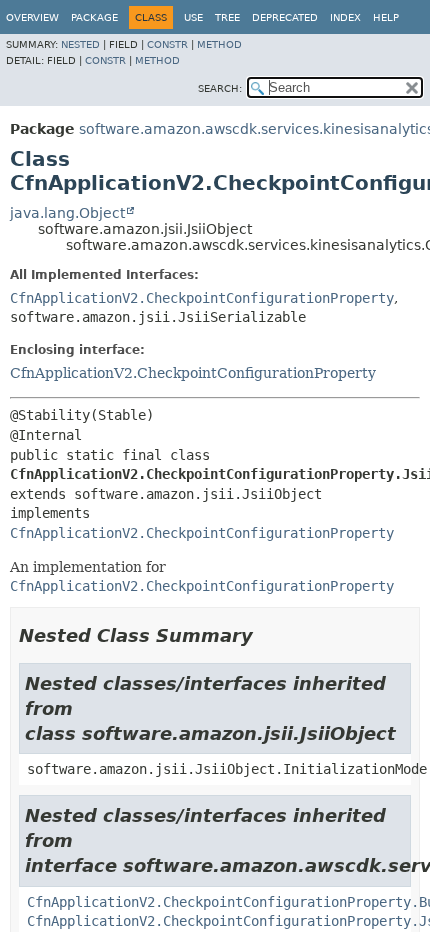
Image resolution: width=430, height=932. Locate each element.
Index (345, 17)
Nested (80, 44)
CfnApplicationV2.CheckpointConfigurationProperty (202, 298)
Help (386, 17)
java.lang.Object (67, 213)
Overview (32, 17)
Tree (227, 17)
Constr (167, 44)
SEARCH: (220, 88)
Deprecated (285, 17)
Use (193, 17)
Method (219, 44)
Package (94, 17)
